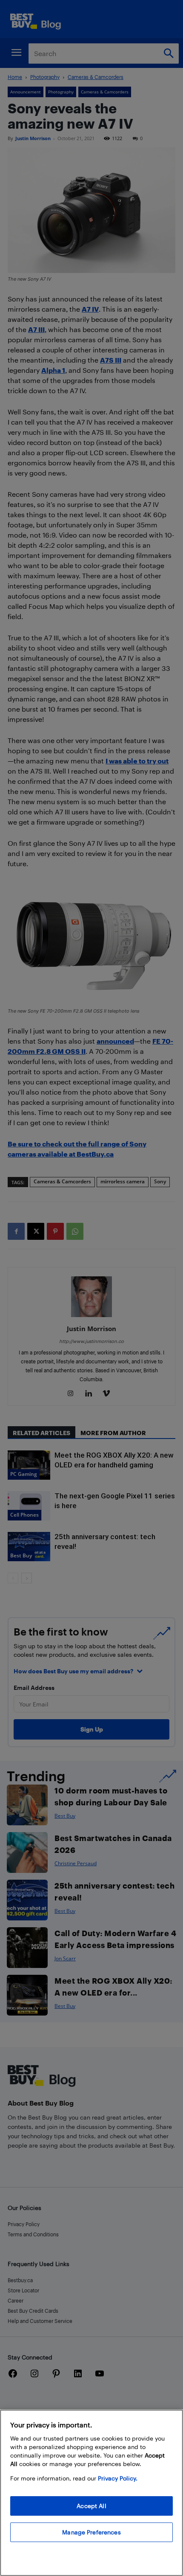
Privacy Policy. (118, 2478)
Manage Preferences (91, 2532)
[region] (91, 2493)
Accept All (91, 2506)
